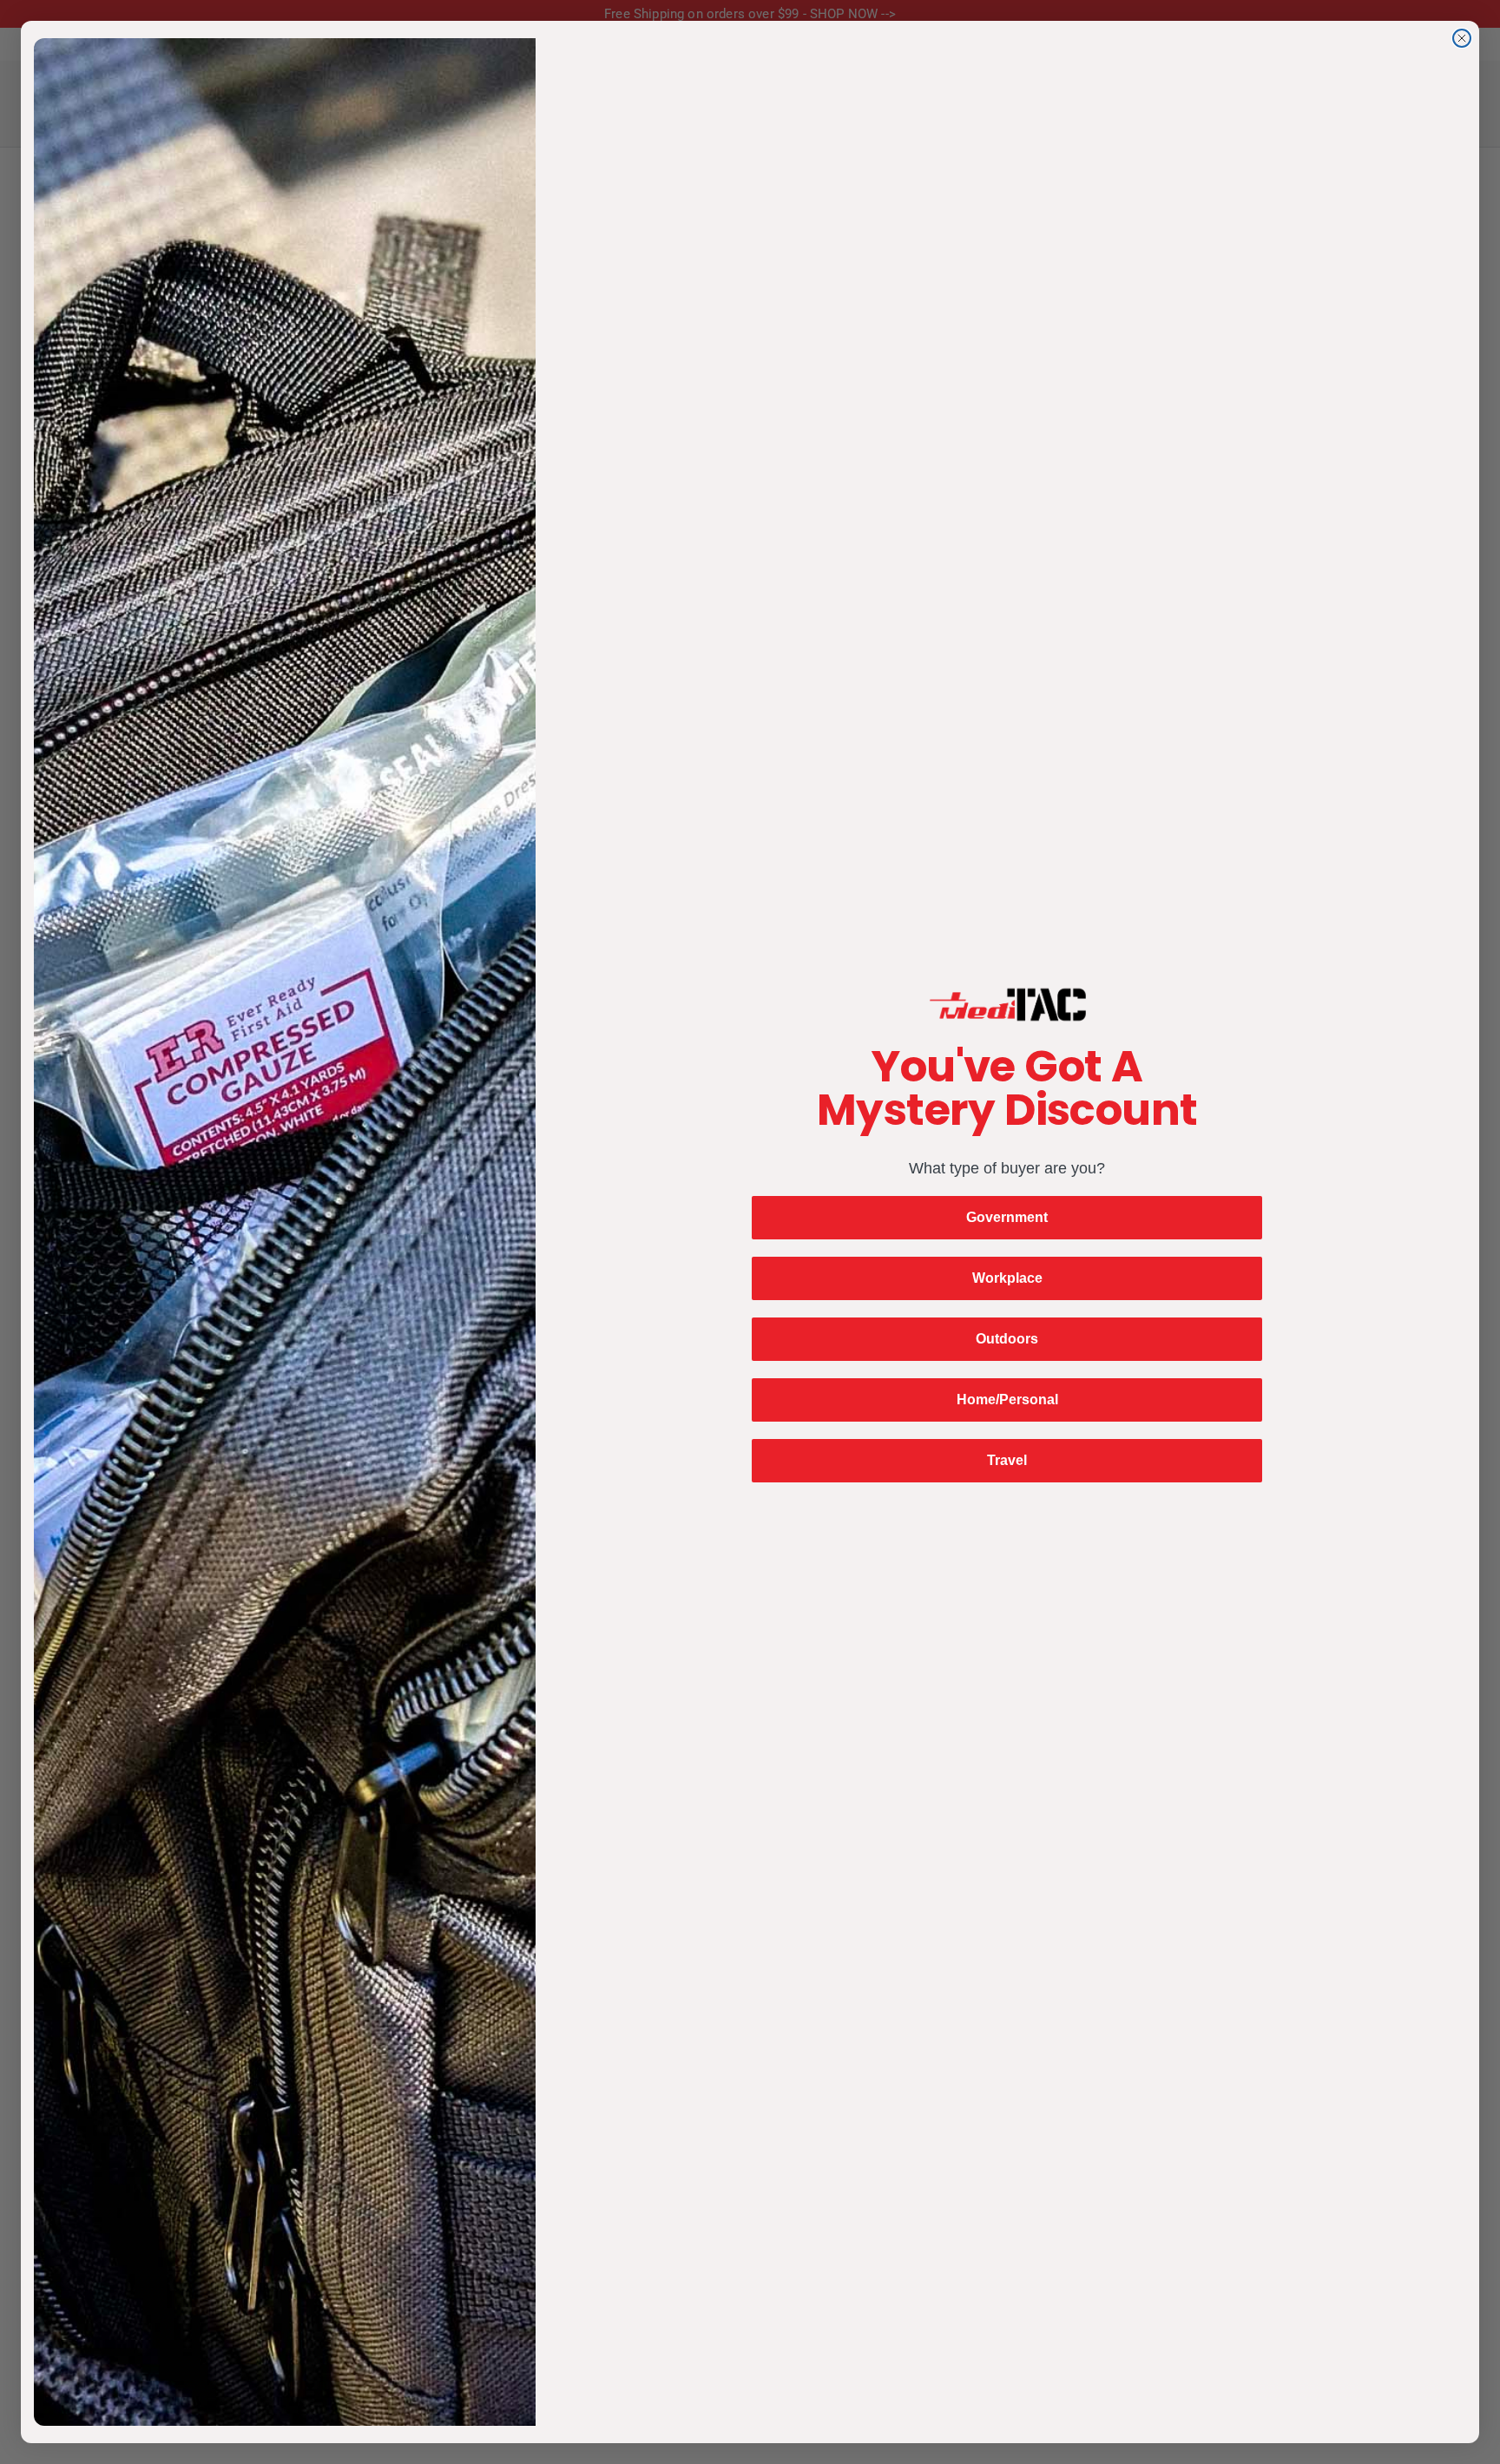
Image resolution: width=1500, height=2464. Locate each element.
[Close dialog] (1462, 38)
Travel (1007, 1460)
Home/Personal (1007, 1400)
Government (1007, 1217)
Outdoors (1007, 1339)
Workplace (1007, 1278)
